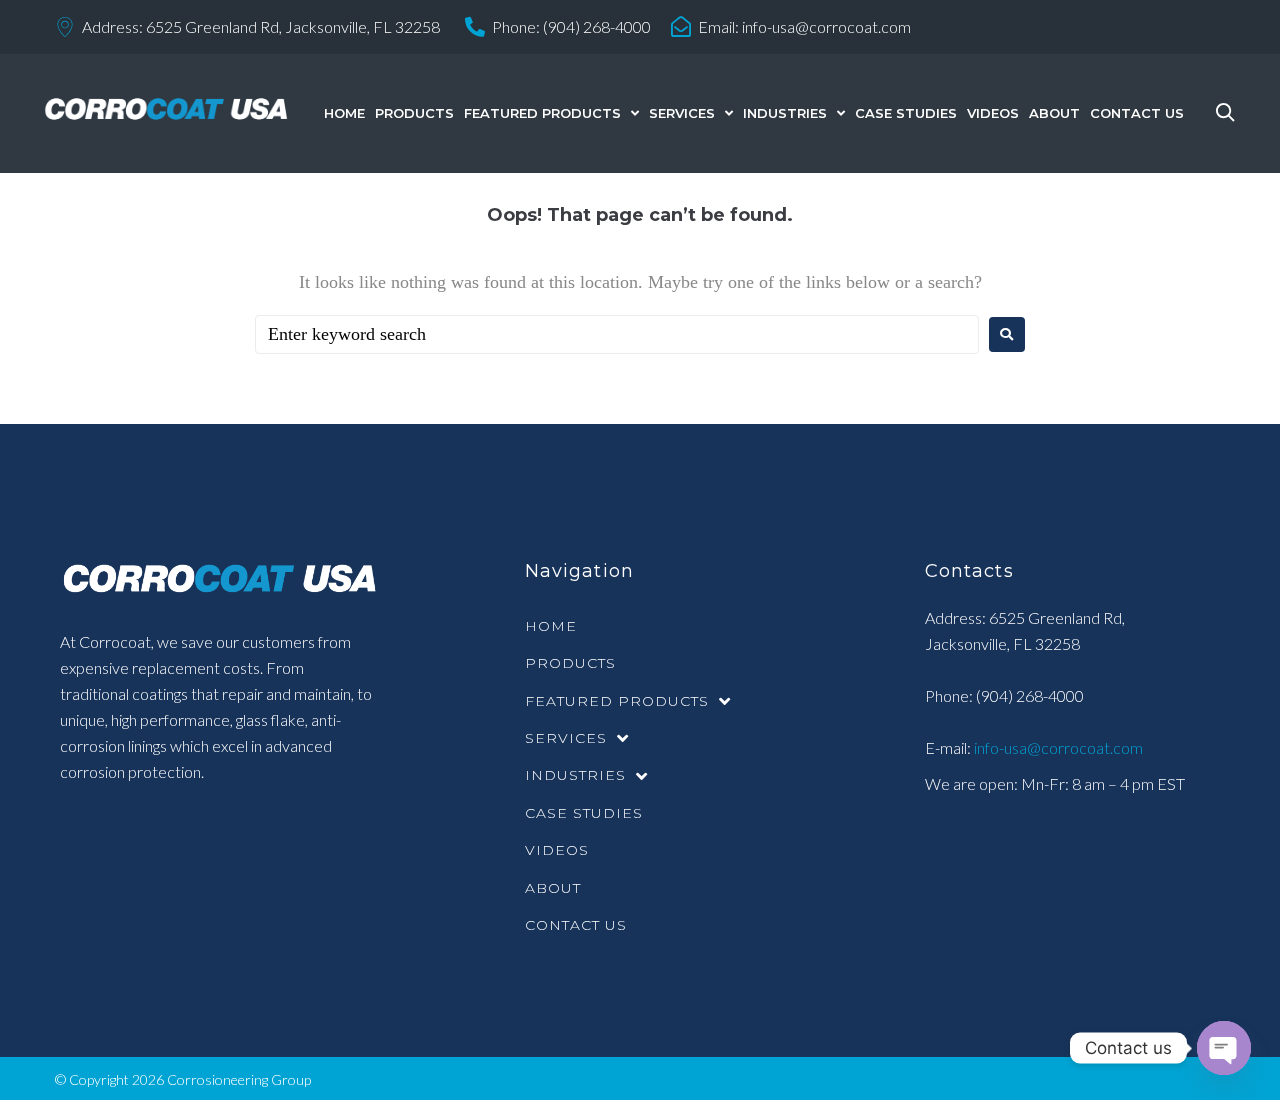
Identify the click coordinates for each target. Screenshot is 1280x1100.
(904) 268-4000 (597, 26)
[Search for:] (617, 334)
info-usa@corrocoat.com (826, 26)
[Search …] (1220, 113)
